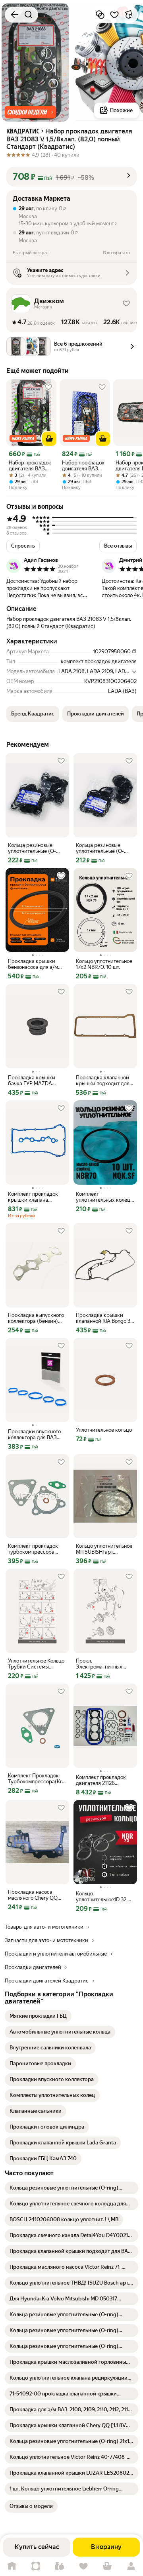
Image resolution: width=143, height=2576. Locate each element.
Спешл (36, 2566)
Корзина (107, 2566)
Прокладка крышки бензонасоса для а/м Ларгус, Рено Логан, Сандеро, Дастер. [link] (33, 964)
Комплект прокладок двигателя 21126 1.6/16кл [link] (101, 1780)
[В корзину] (49, 439)
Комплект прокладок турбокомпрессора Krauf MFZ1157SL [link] (33, 1549)
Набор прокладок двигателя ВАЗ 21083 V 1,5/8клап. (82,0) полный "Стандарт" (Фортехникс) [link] (31, 466)
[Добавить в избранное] (114, 15)
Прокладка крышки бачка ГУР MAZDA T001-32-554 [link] (32, 1081)
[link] (38, 2016)
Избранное (83, 2566)
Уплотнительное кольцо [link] (104, 1430)
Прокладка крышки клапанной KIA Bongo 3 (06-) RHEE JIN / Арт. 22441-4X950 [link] (103, 1318)
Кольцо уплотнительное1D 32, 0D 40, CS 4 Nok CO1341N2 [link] (102, 1897)
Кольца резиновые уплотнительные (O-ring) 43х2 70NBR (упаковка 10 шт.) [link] (100, 848)
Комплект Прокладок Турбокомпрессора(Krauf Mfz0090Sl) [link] (37, 1779)
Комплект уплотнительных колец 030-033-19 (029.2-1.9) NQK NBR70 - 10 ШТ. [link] (103, 1197)
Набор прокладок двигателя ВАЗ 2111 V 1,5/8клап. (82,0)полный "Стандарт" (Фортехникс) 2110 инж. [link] (85, 466)
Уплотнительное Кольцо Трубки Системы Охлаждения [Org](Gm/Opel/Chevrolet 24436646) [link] (36, 1664)
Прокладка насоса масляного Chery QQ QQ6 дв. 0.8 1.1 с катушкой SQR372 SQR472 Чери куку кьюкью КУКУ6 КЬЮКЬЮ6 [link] (33, 1895)
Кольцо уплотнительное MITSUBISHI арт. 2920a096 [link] (104, 1549)
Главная (12, 2566)
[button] (30, 112)
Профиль (131, 2566)
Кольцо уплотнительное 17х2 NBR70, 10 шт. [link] (104, 964)
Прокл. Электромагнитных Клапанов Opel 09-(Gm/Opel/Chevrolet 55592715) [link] (100, 1664)
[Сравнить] (100, 15)
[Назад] (14, 15)
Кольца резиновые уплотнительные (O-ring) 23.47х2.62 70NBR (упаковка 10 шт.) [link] (36, 848)
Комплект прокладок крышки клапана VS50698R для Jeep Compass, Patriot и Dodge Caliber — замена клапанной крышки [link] (37, 1197)
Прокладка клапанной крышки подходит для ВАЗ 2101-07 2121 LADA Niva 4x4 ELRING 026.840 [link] (103, 1081)
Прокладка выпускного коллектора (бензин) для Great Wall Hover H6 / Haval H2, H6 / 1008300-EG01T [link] (37, 1318)
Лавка (60, 2566)
